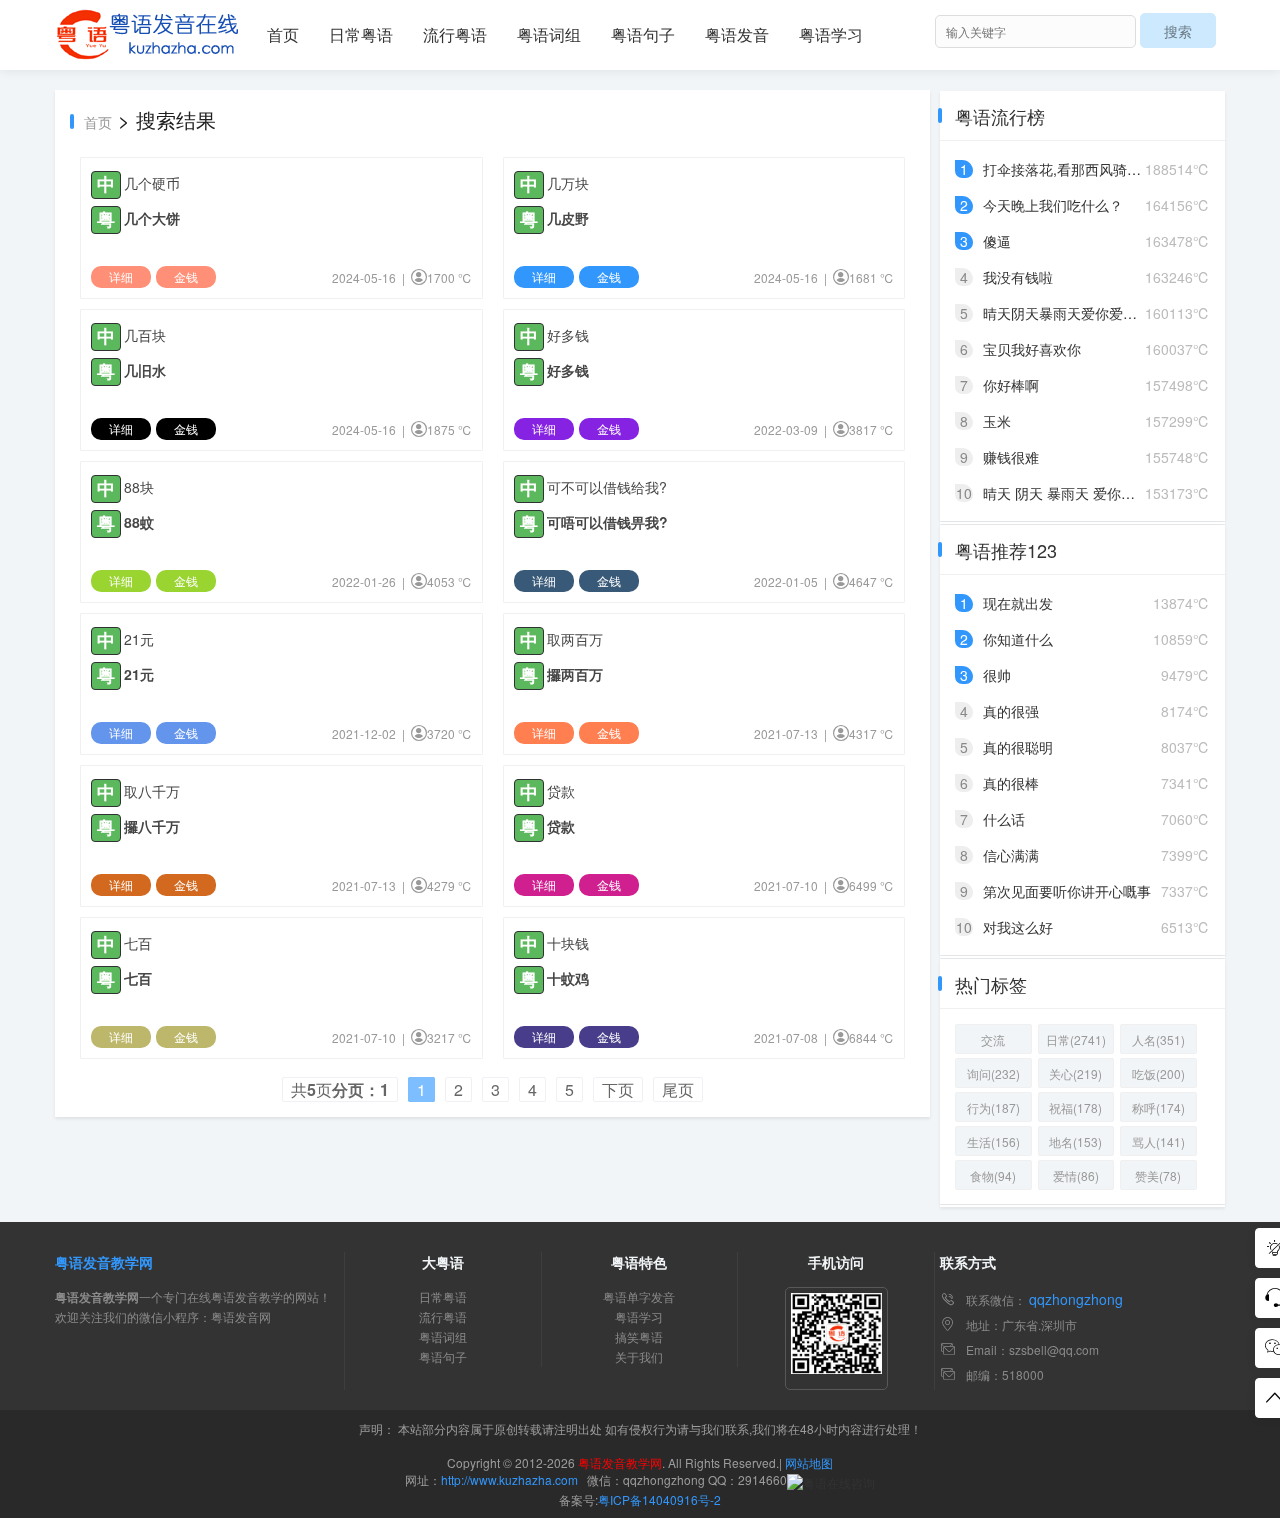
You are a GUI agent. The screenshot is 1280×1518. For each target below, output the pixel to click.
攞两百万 (575, 674)
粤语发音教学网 (104, 1262)
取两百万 (575, 639)
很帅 (997, 675)
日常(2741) (1076, 1039)
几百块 (145, 335)
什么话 (1004, 819)
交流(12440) (993, 1042)
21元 (139, 639)
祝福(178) (1075, 1107)
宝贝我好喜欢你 (1032, 349)
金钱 (186, 276)
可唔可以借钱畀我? (607, 522)
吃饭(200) (1158, 1073)
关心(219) (1075, 1073)
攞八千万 (152, 826)
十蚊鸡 (568, 978)
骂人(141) (1158, 1141)
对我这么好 (1018, 927)
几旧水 (145, 370)
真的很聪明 (1018, 747)
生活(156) (993, 1141)
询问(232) (993, 1073)
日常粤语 (361, 34)
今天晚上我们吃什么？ (1053, 205)
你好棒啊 (1011, 385)
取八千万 (152, 791)
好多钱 (568, 335)
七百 (138, 943)
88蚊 (139, 522)
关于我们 (639, 1356)
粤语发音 (737, 34)
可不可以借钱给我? (607, 487)
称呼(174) (1158, 1107)
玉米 (997, 421)
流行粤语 (455, 34)
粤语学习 (831, 34)
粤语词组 (549, 34)
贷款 (561, 791)
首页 (283, 34)
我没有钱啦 (1018, 277)
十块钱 (568, 943)
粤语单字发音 (639, 1296)
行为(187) (993, 1107)
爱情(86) (1076, 1175)
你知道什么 (1018, 639)
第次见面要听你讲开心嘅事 (1067, 891)
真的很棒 (1011, 783)
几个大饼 (152, 218)
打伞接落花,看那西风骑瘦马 (1069, 169)
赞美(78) (1158, 1175)
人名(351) (1158, 1039)
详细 (121, 276)
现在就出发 (1018, 603)
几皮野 (568, 218)
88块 (139, 487)
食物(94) (993, 1175)
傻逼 (997, 241)
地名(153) (1075, 1141)
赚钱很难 (1011, 457)
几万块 (568, 183)
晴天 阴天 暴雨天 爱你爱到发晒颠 (1087, 493)
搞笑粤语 (639, 1336)
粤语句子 (643, 34)
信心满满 (1011, 855)
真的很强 (1011, 711)
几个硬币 (152, 183)
